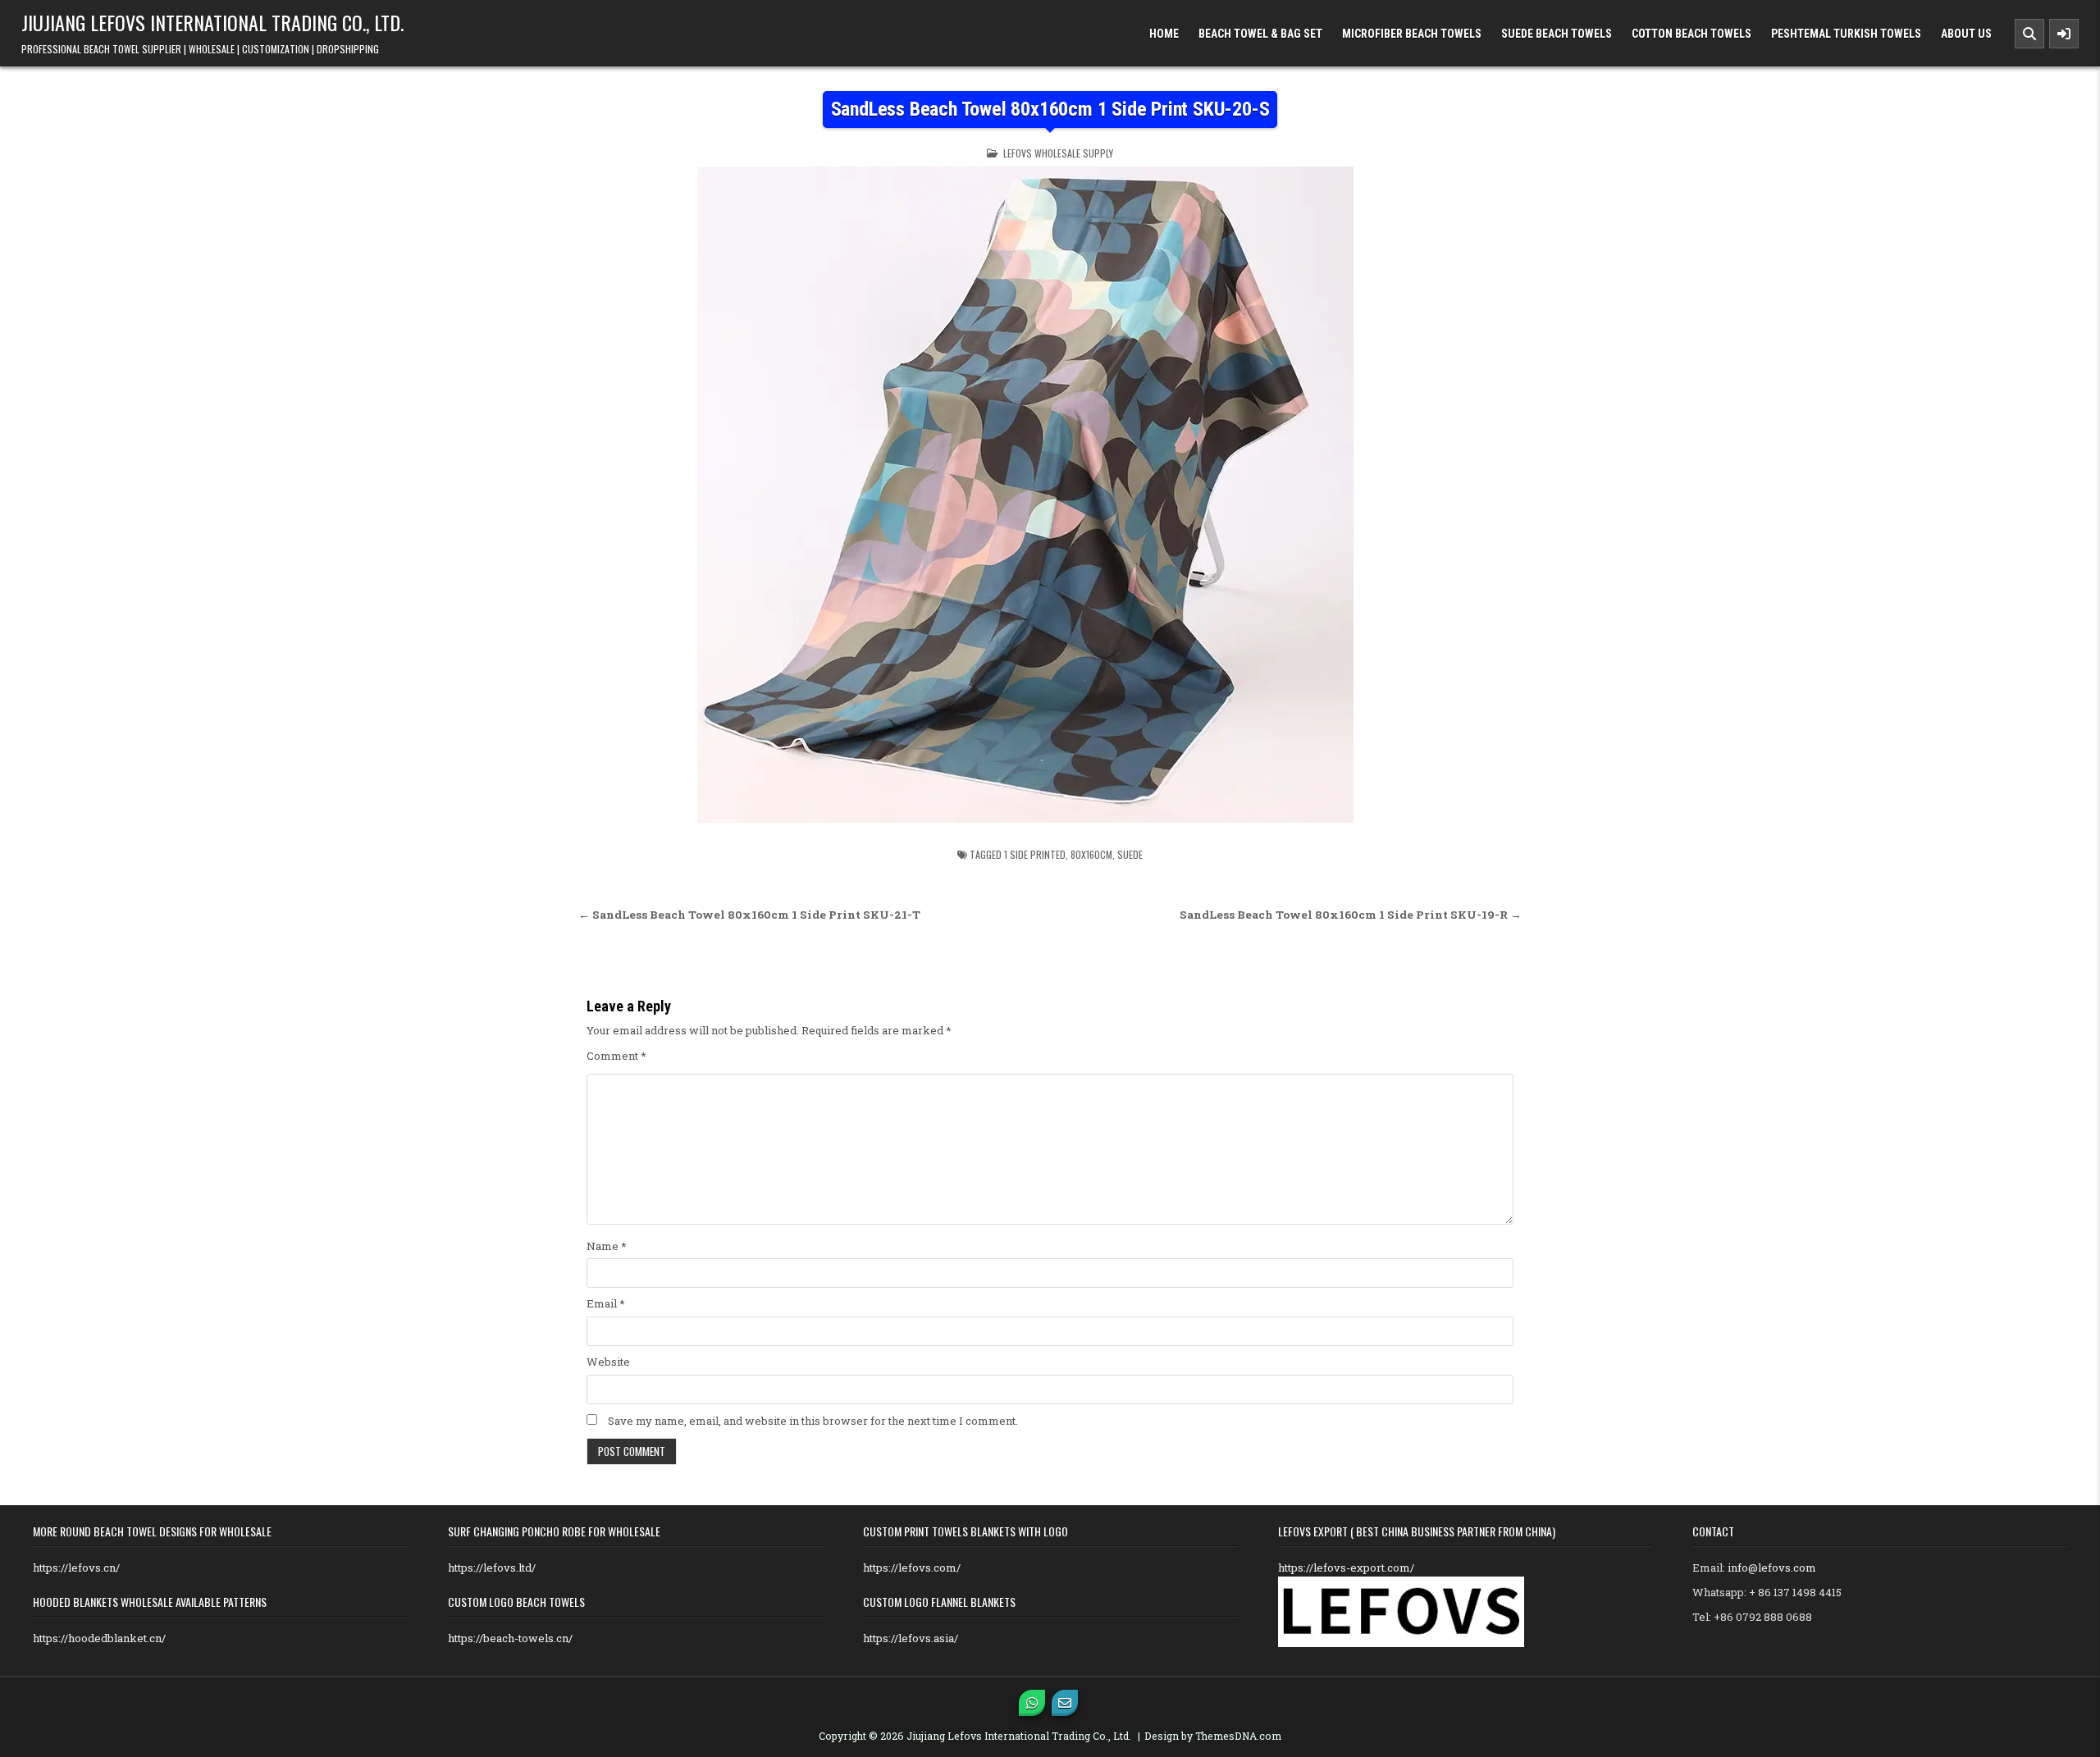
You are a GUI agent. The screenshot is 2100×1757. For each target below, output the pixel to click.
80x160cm (1091, 854)
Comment (616, 1056)
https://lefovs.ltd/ (492, 1568)
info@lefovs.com (1772, 1568)
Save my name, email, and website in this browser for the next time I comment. (813, 1421)
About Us (1966, 34)
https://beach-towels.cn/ (510, 1638)
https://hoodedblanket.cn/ (99, 1638)
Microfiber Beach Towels (1412, 34)
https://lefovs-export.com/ (1346, 1568)
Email (606, 1303)
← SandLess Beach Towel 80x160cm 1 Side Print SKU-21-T (749, 915)
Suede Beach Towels (1557, 34)
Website (608, 1362)
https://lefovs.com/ (912, 1568)
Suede (1130, 854)
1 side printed (1035, 854)
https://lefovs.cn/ (76, 1568)
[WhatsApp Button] (1032, 1703)
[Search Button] (2029, 34)
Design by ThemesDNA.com (1213, 1736)
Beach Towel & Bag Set (1260, 34)
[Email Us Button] (1065, 1703)
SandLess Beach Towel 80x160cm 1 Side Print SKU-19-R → (1351, 915)
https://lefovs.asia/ (911, 1638)
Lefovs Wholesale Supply (1058, 153)
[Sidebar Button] (2064, 34)
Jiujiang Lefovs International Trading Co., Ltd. (212, 22)
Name (607, 1246)
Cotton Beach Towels (1691, 34)
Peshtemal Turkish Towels (1846, 34)
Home (1164, 34)
